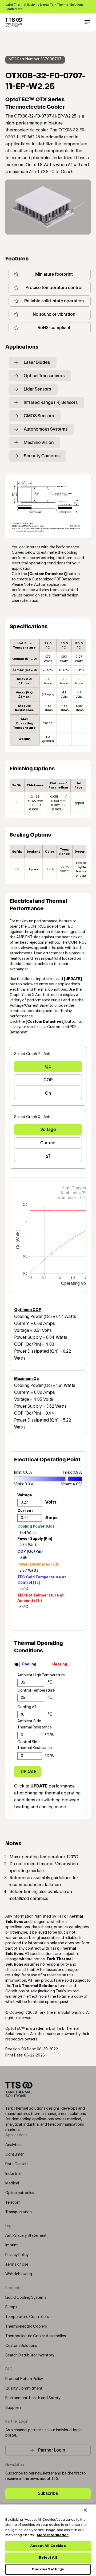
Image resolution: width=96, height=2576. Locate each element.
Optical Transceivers (44, 376)
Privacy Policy (17, 2255)
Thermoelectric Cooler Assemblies (36, 2336)
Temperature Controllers (27, 2317)
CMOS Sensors (39, 416)
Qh (48, 1093)
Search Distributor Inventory (30, 2355)
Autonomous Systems (46, 429)
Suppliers (13, 2408)
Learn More (14, 9)
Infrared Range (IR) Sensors (51, 402)
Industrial (13, 2174)
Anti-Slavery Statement (26, 2236)
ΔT (48, 1156)
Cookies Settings (48, 2569)
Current (48, 1143)
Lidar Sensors (37, 389)
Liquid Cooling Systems (26, 2298)
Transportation (19, 2212)
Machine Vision (39, 442)
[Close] (85, 2510)
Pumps (11, 2307)
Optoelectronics (20, 2193)
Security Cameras (42, 456)
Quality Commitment (24, 2388)
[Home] (14, 22)
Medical (12, 2183)
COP (48, 1080)
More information (53, 2535)
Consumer (15, 2155)
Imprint (12, 2245)
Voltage (48, 1129)
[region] (48, 2540)
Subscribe (48, 2493)
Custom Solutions (21, 2346)
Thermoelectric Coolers (26, 2327)
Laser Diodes (37, 362)
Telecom (13, 2203)
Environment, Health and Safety (33, 2398)
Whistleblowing (19, 2274)
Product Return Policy (24, 2379)
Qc (48, 1066)
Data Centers (17, 2164)
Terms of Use (17, 2265)
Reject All (48, 2558)
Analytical (14, 2145)
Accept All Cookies (48, 2546)
